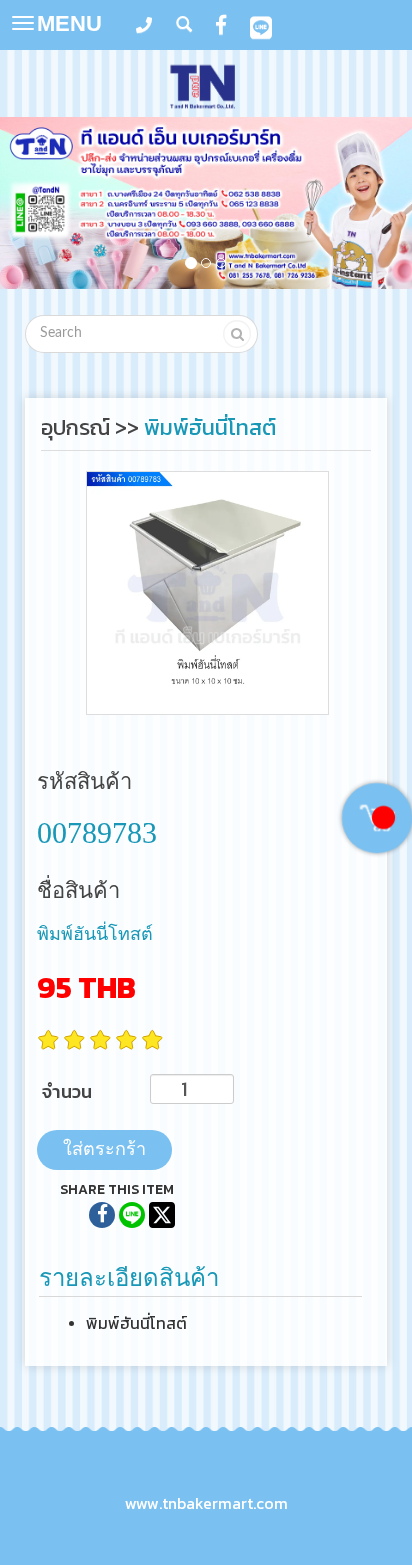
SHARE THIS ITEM (117, 1189)
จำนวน (67, 1091)
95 (86, 987)
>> (92, 427)
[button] (31, 206)
